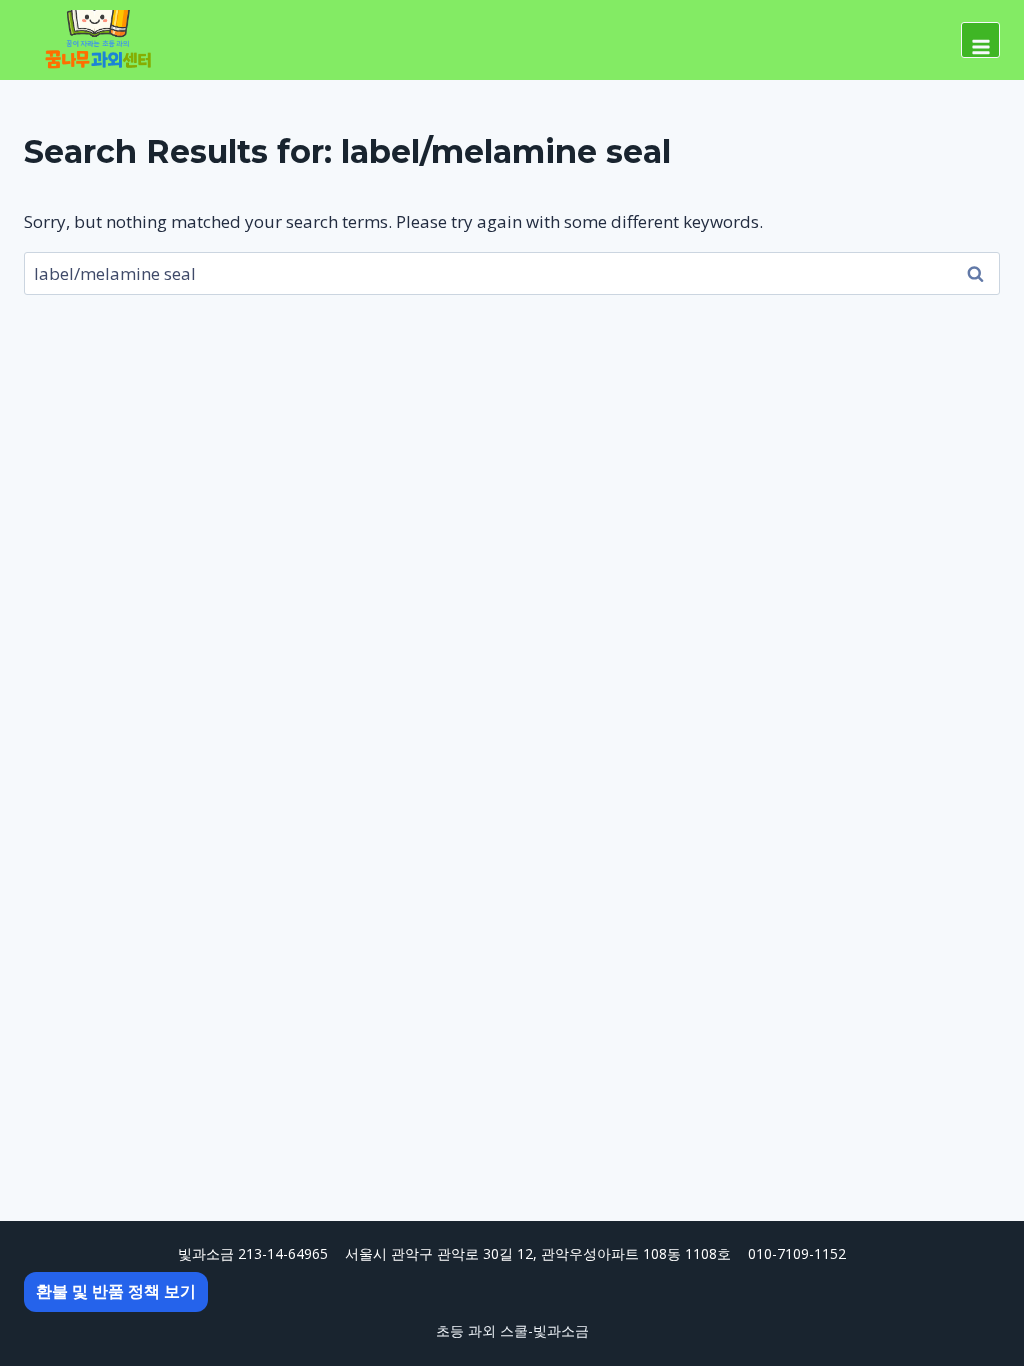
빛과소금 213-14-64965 (253, 1253)
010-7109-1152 (797, 1253)
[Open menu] (980, 40)
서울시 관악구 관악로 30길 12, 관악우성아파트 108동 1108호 (538, 1253)
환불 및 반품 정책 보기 (116, 1291)
